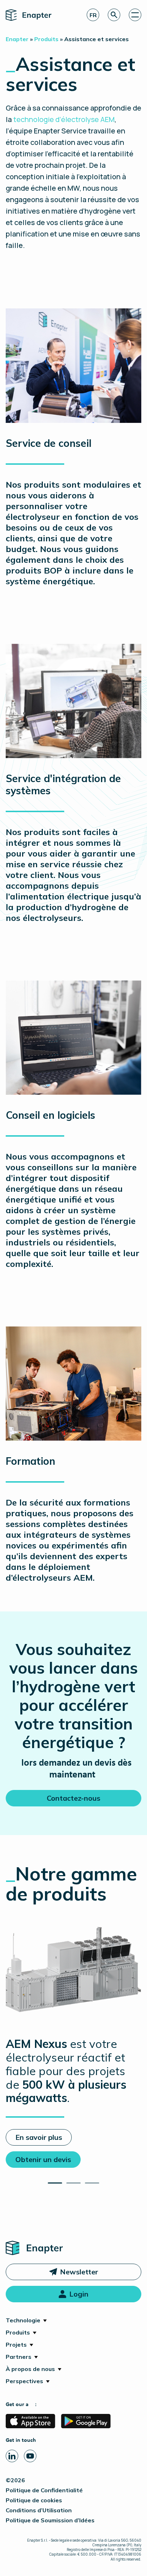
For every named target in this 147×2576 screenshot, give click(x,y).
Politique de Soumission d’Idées (50, 2520)
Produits (18, 2332)
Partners (19, 2357)
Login (79, 2294)
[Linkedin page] (12, 2456)
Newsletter (79, 2272)
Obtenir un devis (43, 2159)
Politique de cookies (34, 2500)
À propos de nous (30, 2369)
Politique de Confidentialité (44, 2490)
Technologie (23, 2320)
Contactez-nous (73, 1798)
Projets (16, 2345)
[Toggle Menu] (135, 15)
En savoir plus (39, 2137)
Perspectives (24, 2381)
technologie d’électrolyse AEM (64, 119)
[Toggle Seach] (114, 15)
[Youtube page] (30, 2456)
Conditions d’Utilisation (39, 2510)
